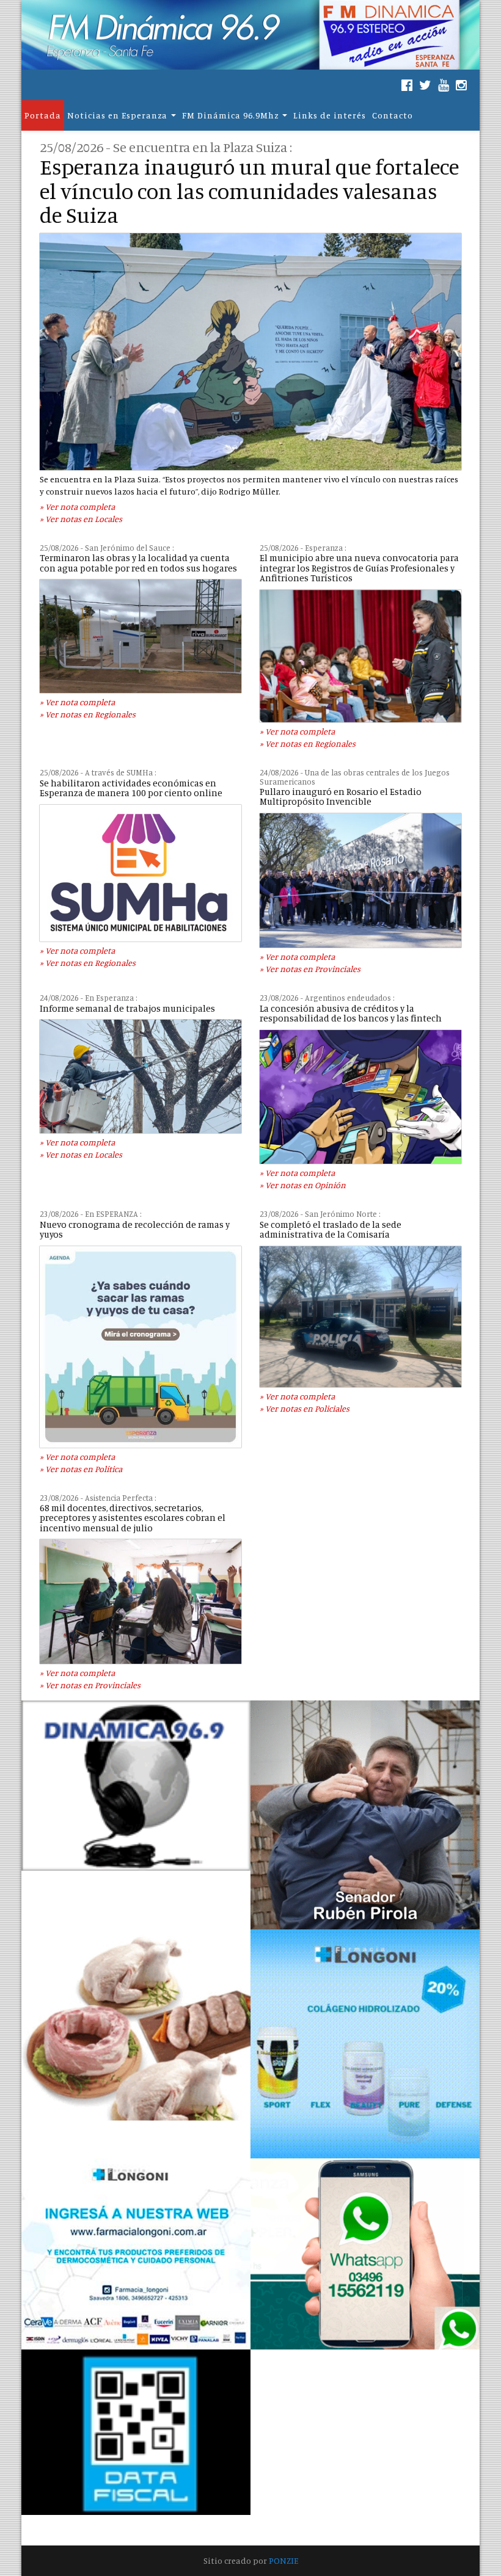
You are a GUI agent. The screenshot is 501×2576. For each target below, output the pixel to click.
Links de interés (330, 115)
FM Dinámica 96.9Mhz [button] (230, 115)
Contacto (393, 115)
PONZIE (283, 2560)
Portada (43, 115)
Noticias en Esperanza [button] (117, 115)
